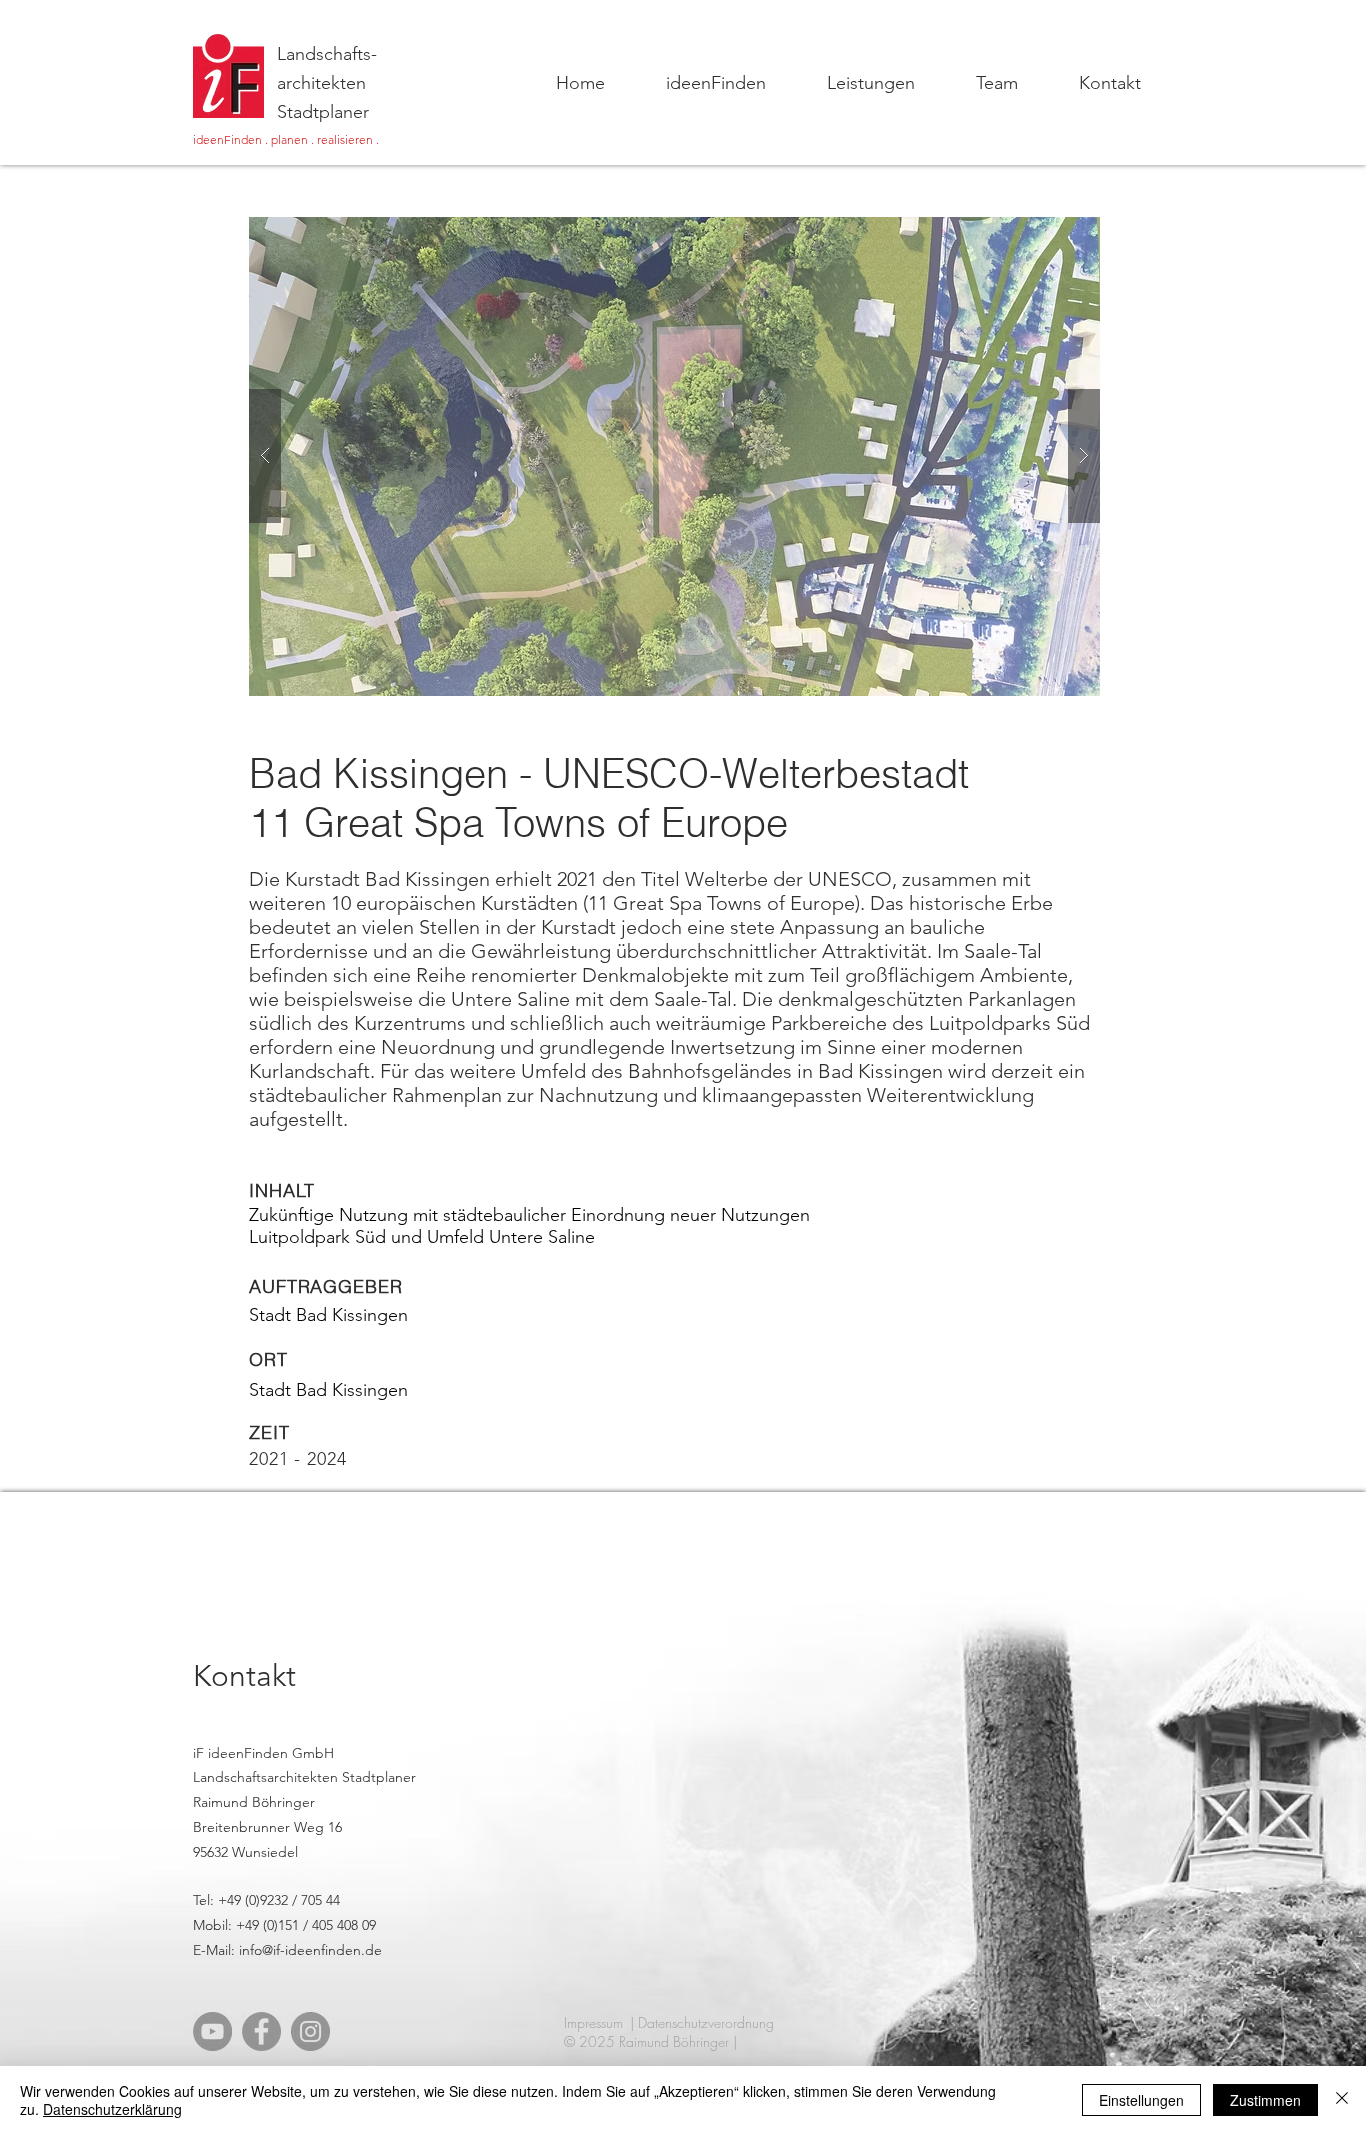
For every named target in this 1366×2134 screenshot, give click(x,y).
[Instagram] (310, 2031)
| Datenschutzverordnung (702, 2022)
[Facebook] (261, 2031)
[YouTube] (212, 2031)
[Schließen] (1342, 2100)
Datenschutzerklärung (112, 2109)
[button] (674, 456)
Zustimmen (1265, 2100)
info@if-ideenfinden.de (310, 1950)
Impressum (593, 2022)
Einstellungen (1141, 2100)
